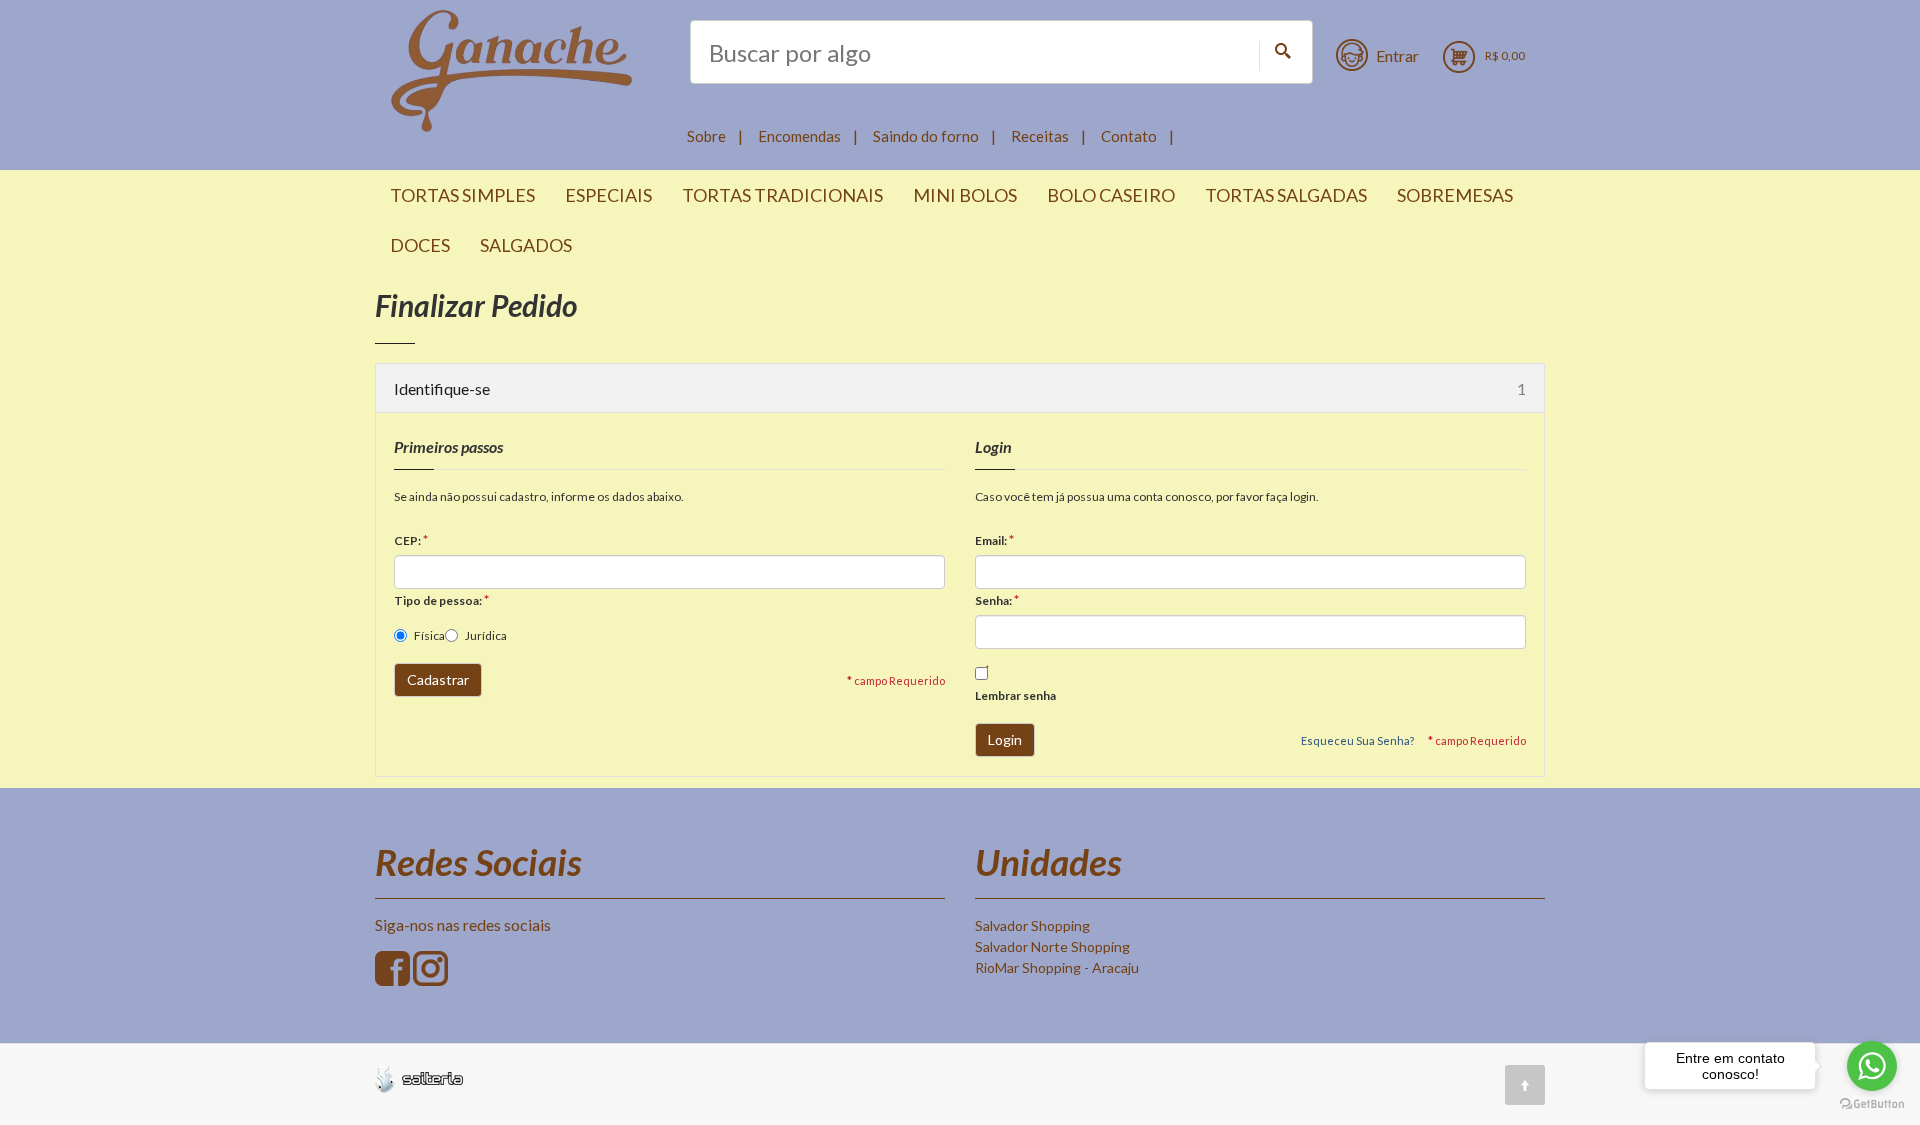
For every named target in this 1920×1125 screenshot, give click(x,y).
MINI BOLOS (965, 195)
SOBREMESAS (1455, 195)
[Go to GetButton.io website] (1872, 1104)
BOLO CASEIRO (1111, 195)
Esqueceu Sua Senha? (1357, 740)
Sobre (706, 136)
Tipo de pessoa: (441, 599)
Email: (994, 539)
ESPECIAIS (608, 195)
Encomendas (799, 136)
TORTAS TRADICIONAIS (782, 195)
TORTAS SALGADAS (1286, 195)
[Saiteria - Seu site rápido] (419, 1077)
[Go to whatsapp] (1872, 1066)
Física (429, 635)
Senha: (997, 599)
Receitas (1040, 136)
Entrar (1397, 55)
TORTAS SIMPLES (462, 195)
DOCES (420, 245)
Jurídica (486, 635)
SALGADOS (526, 245)
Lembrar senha (1015, 695)
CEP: (411, 539)
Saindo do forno (926, 136)
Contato (1129, 136)
